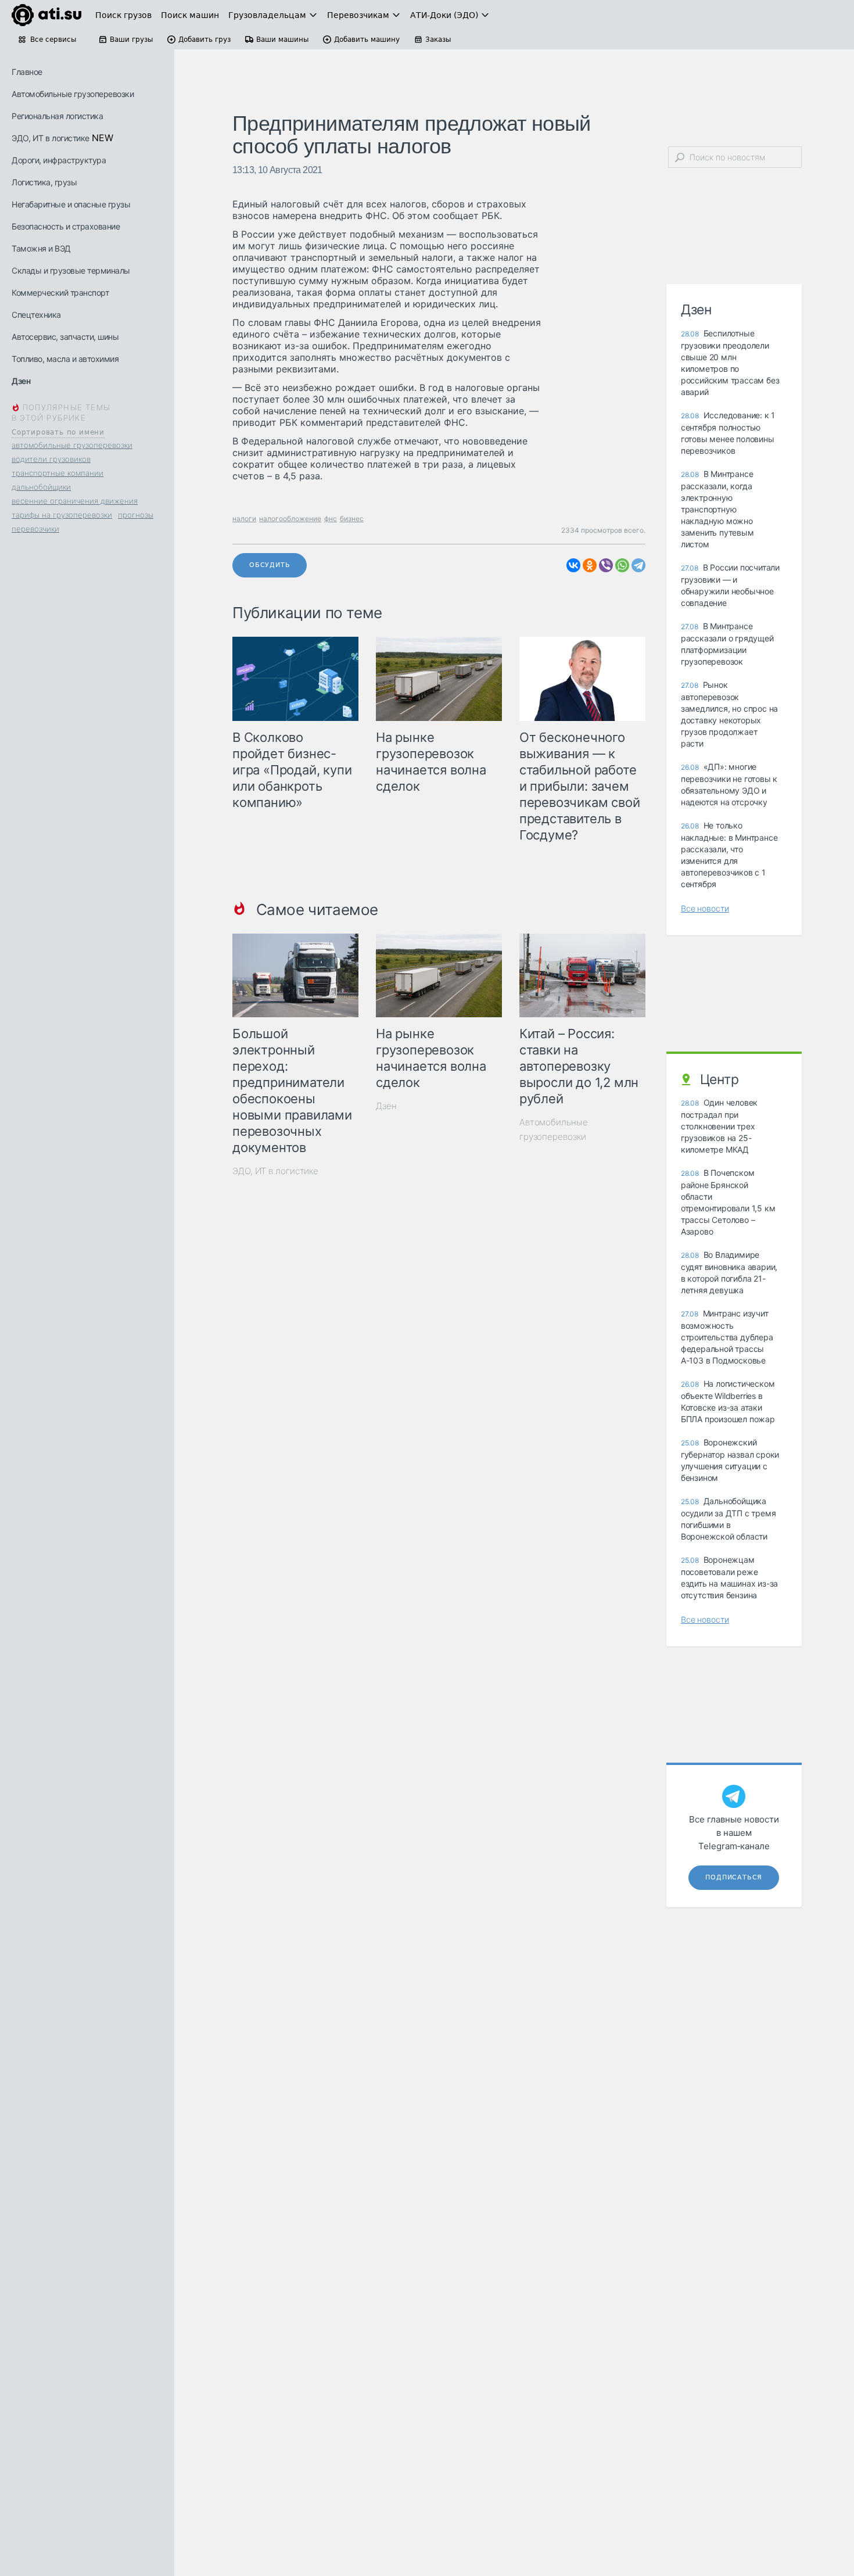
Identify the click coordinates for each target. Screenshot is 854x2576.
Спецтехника (36, 315)
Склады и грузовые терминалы (71, 270)
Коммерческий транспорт (60, 293)
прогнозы (136, 515)
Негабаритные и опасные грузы (71, 204)
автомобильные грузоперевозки (72, 445)
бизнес (352, 519)
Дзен (21, 381)
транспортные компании (58, 473)
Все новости (705, 908)
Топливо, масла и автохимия (65, 359)
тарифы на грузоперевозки (62, 515)
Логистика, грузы (44, 182)
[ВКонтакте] (573, 565)
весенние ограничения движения (75, 501)
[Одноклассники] (590, 565)
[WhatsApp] (622, 565)
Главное (27, 72)
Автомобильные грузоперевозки (73, 94)
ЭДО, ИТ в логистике (51, 138)
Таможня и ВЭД (41, 248)
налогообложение (290, 519)
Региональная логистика (57, 116)
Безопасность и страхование (66, 226)
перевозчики (35, 529)
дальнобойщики (41, 487)
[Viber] (606, 565)
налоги (244, 519)
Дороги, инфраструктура (59, 160)
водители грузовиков (51, 459)
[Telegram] (638, 565)
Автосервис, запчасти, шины (65, 337)
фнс (331, 519)
